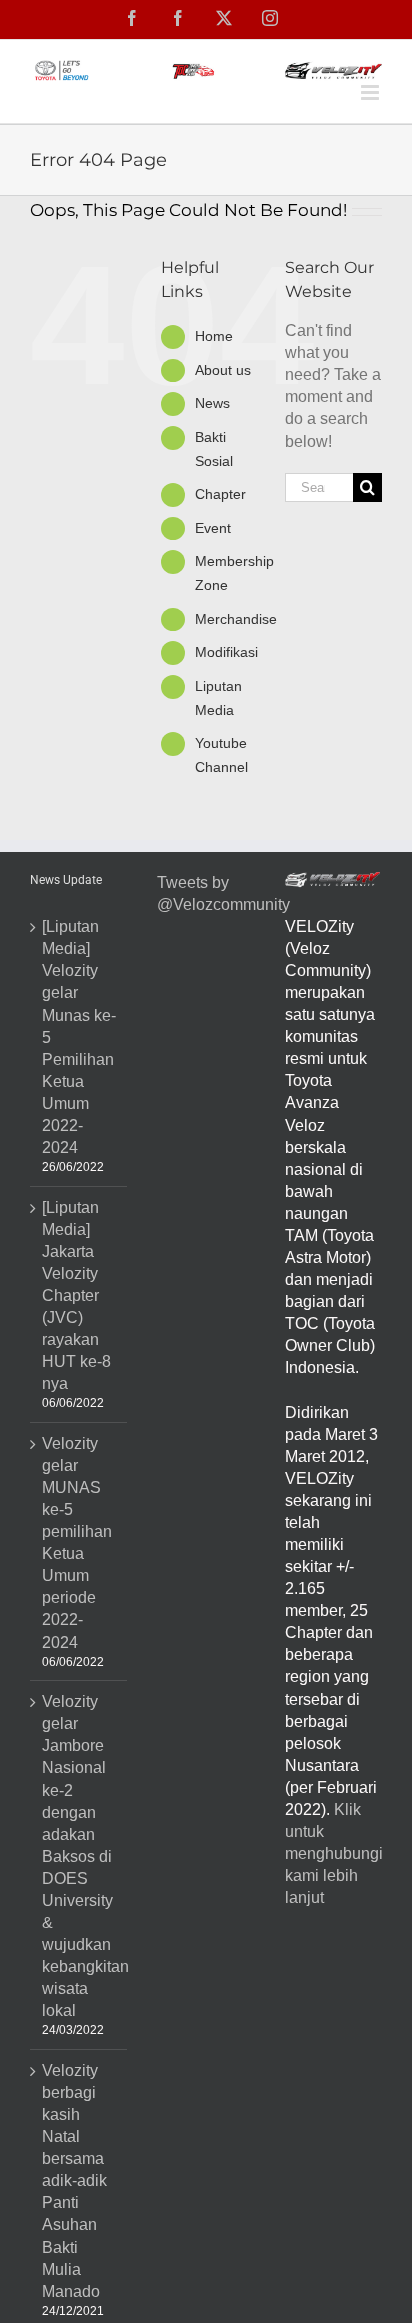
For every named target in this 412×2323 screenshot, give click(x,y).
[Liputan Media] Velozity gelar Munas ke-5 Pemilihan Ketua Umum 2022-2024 (79, 1037)
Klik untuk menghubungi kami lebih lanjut (334, 1853)
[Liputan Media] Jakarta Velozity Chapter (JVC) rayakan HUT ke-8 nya (76, 1296)
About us (223, 370)
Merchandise (236, 619)
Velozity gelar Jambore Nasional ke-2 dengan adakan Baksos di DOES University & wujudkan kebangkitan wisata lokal (79, 1856)
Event (213, 528)
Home (214, 336)
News (212, 403)
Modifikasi (226, 652)
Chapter (220, 494)
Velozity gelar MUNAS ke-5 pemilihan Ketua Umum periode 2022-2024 (77, 1543)
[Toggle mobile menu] (371, 92)
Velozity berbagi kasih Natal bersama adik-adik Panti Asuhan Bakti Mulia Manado (74, 2181)
